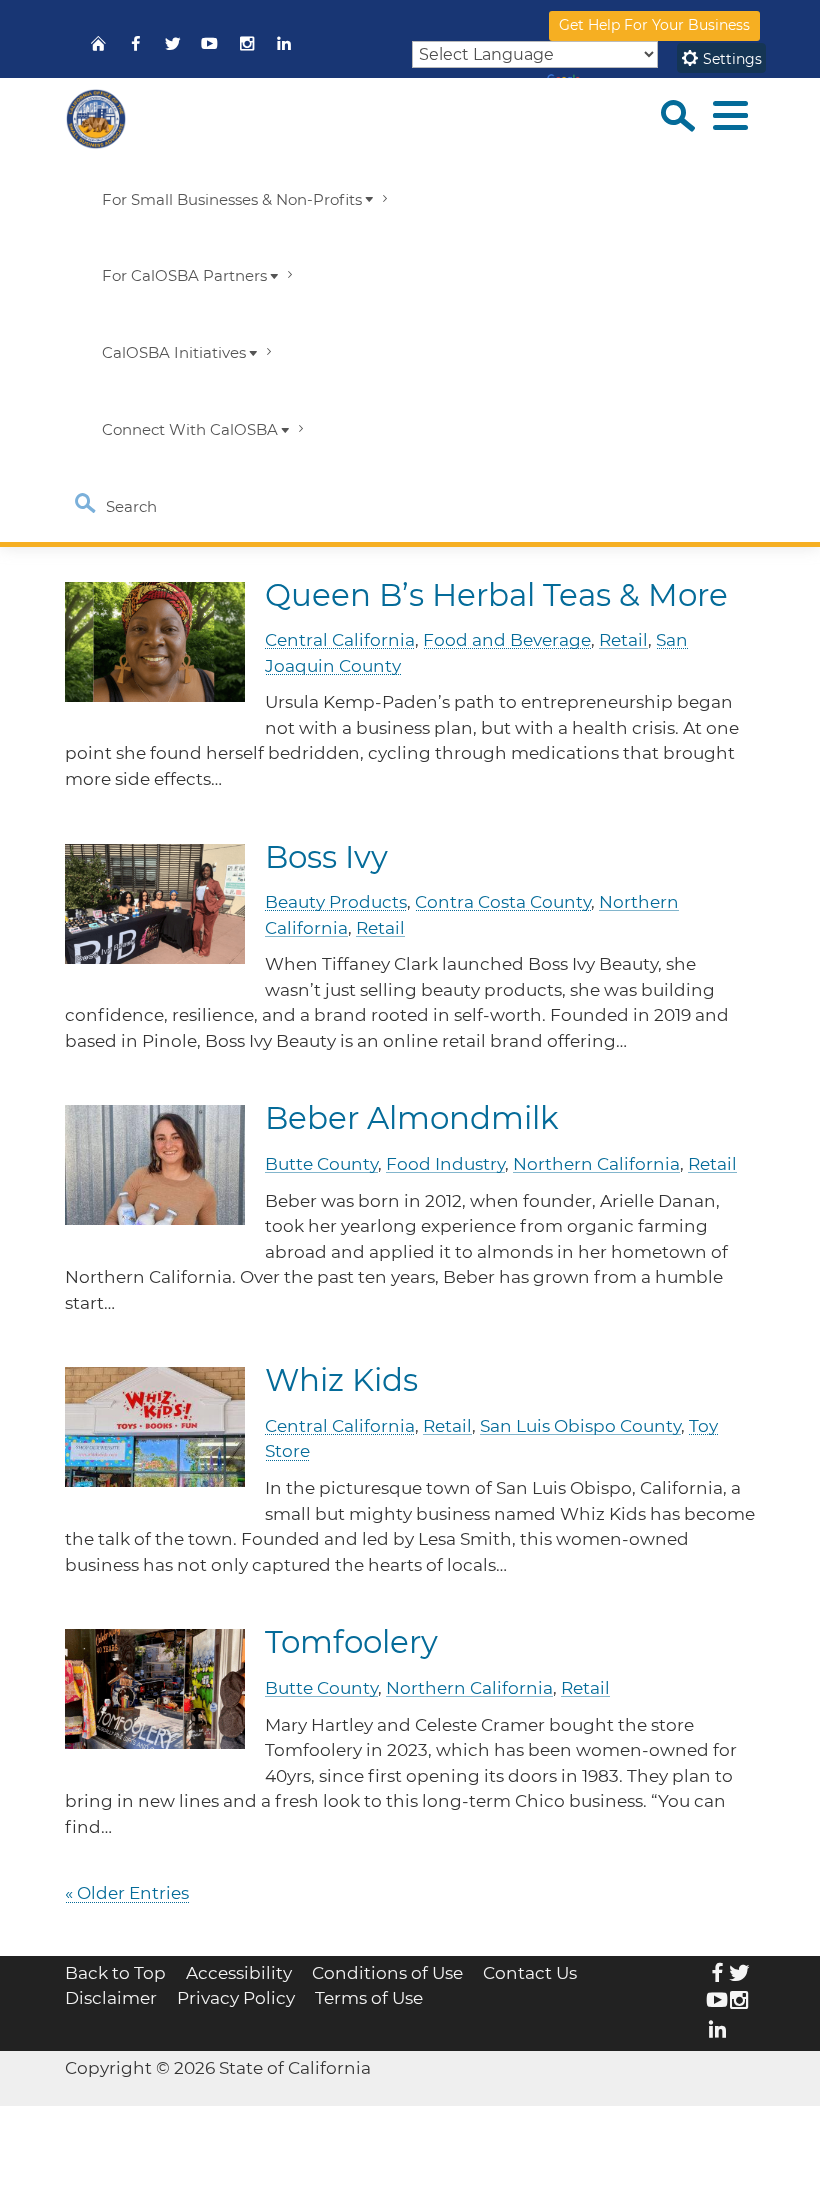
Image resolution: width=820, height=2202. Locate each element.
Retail (623, 640)
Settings (730, 59)
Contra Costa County (503, 902)
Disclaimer (111, 1998)
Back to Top (115, 1973)
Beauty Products (336, 902)
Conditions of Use (387, 1973)
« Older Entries (127, 1893)
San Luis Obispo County (580, 1426)
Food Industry (445, 1164)
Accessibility (239, 1973)
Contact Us (530, 1973)
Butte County (321, 1164)
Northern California (596, 1164)
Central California (340, 640)
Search (129, 507)
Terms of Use (369, 1998)
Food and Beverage (507, 640)
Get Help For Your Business (654, 25)
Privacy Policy (236, 1998)
